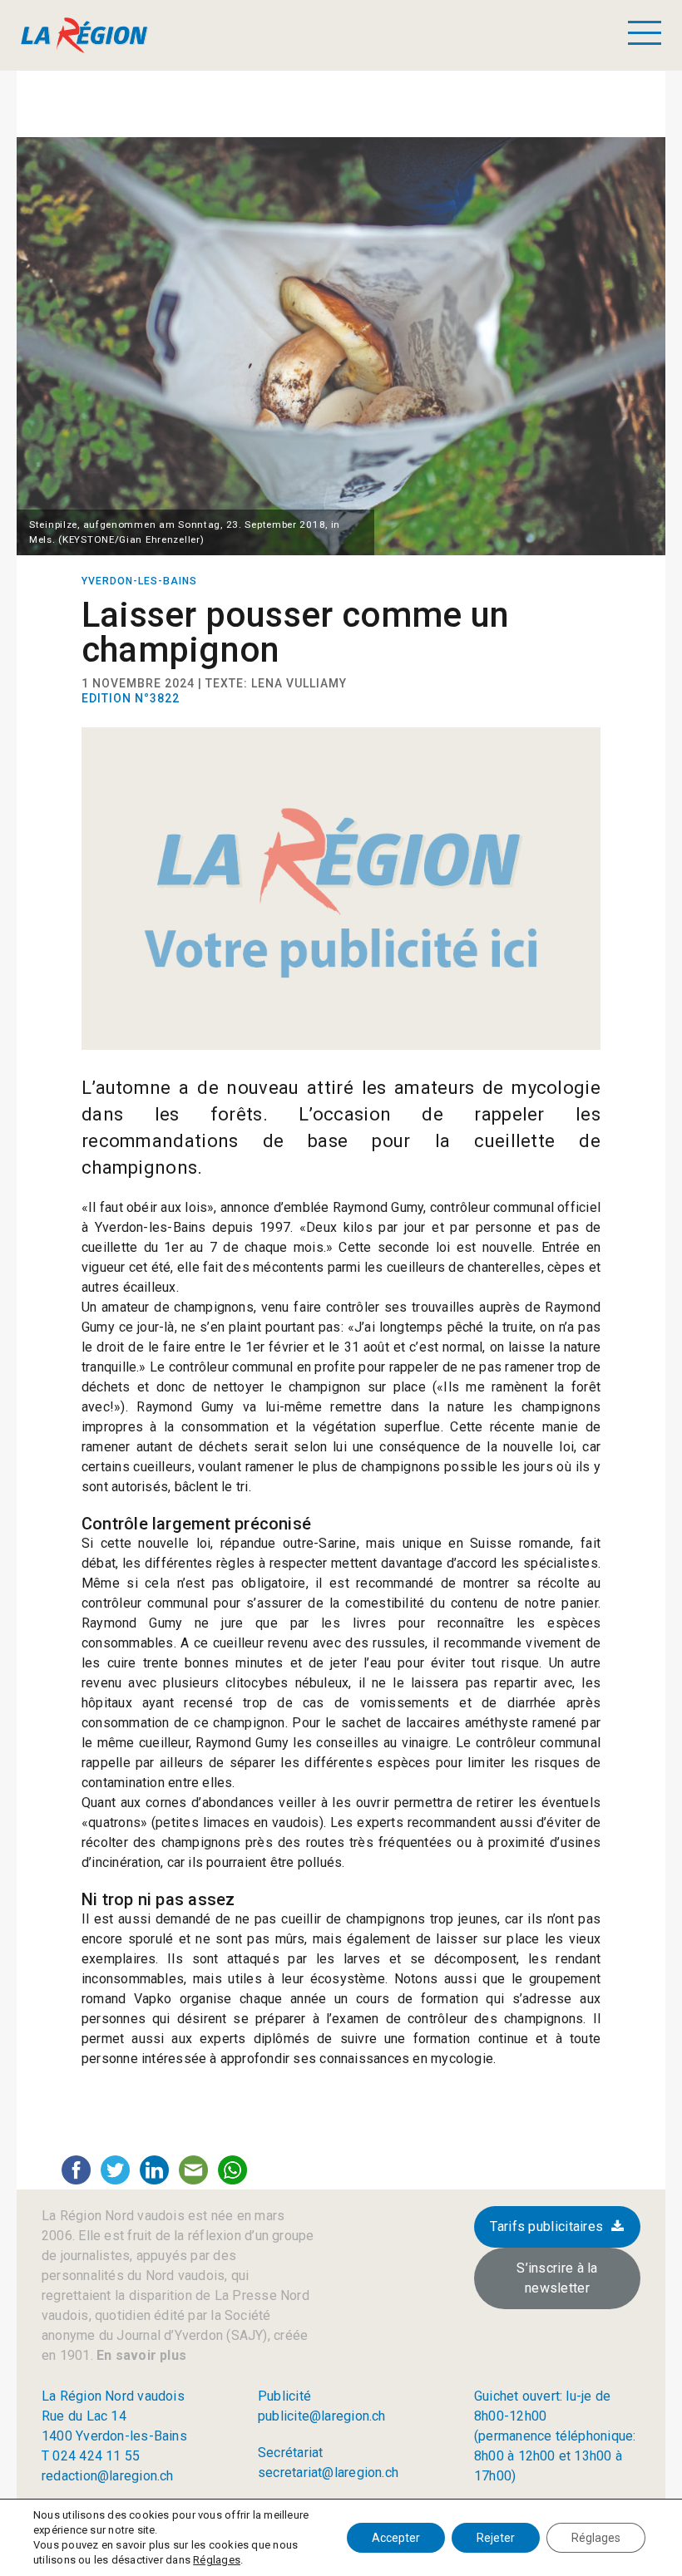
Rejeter (496, 2538)
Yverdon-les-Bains (139, 581)
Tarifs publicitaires (546, 2226)
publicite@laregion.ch (322, 2416)
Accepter (396, 2538)
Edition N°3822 (131, 698)
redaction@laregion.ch (108, 2476)
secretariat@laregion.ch (328, 2473)
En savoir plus (140, 2355)
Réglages (217, 2560)
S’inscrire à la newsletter (557, 2278)
